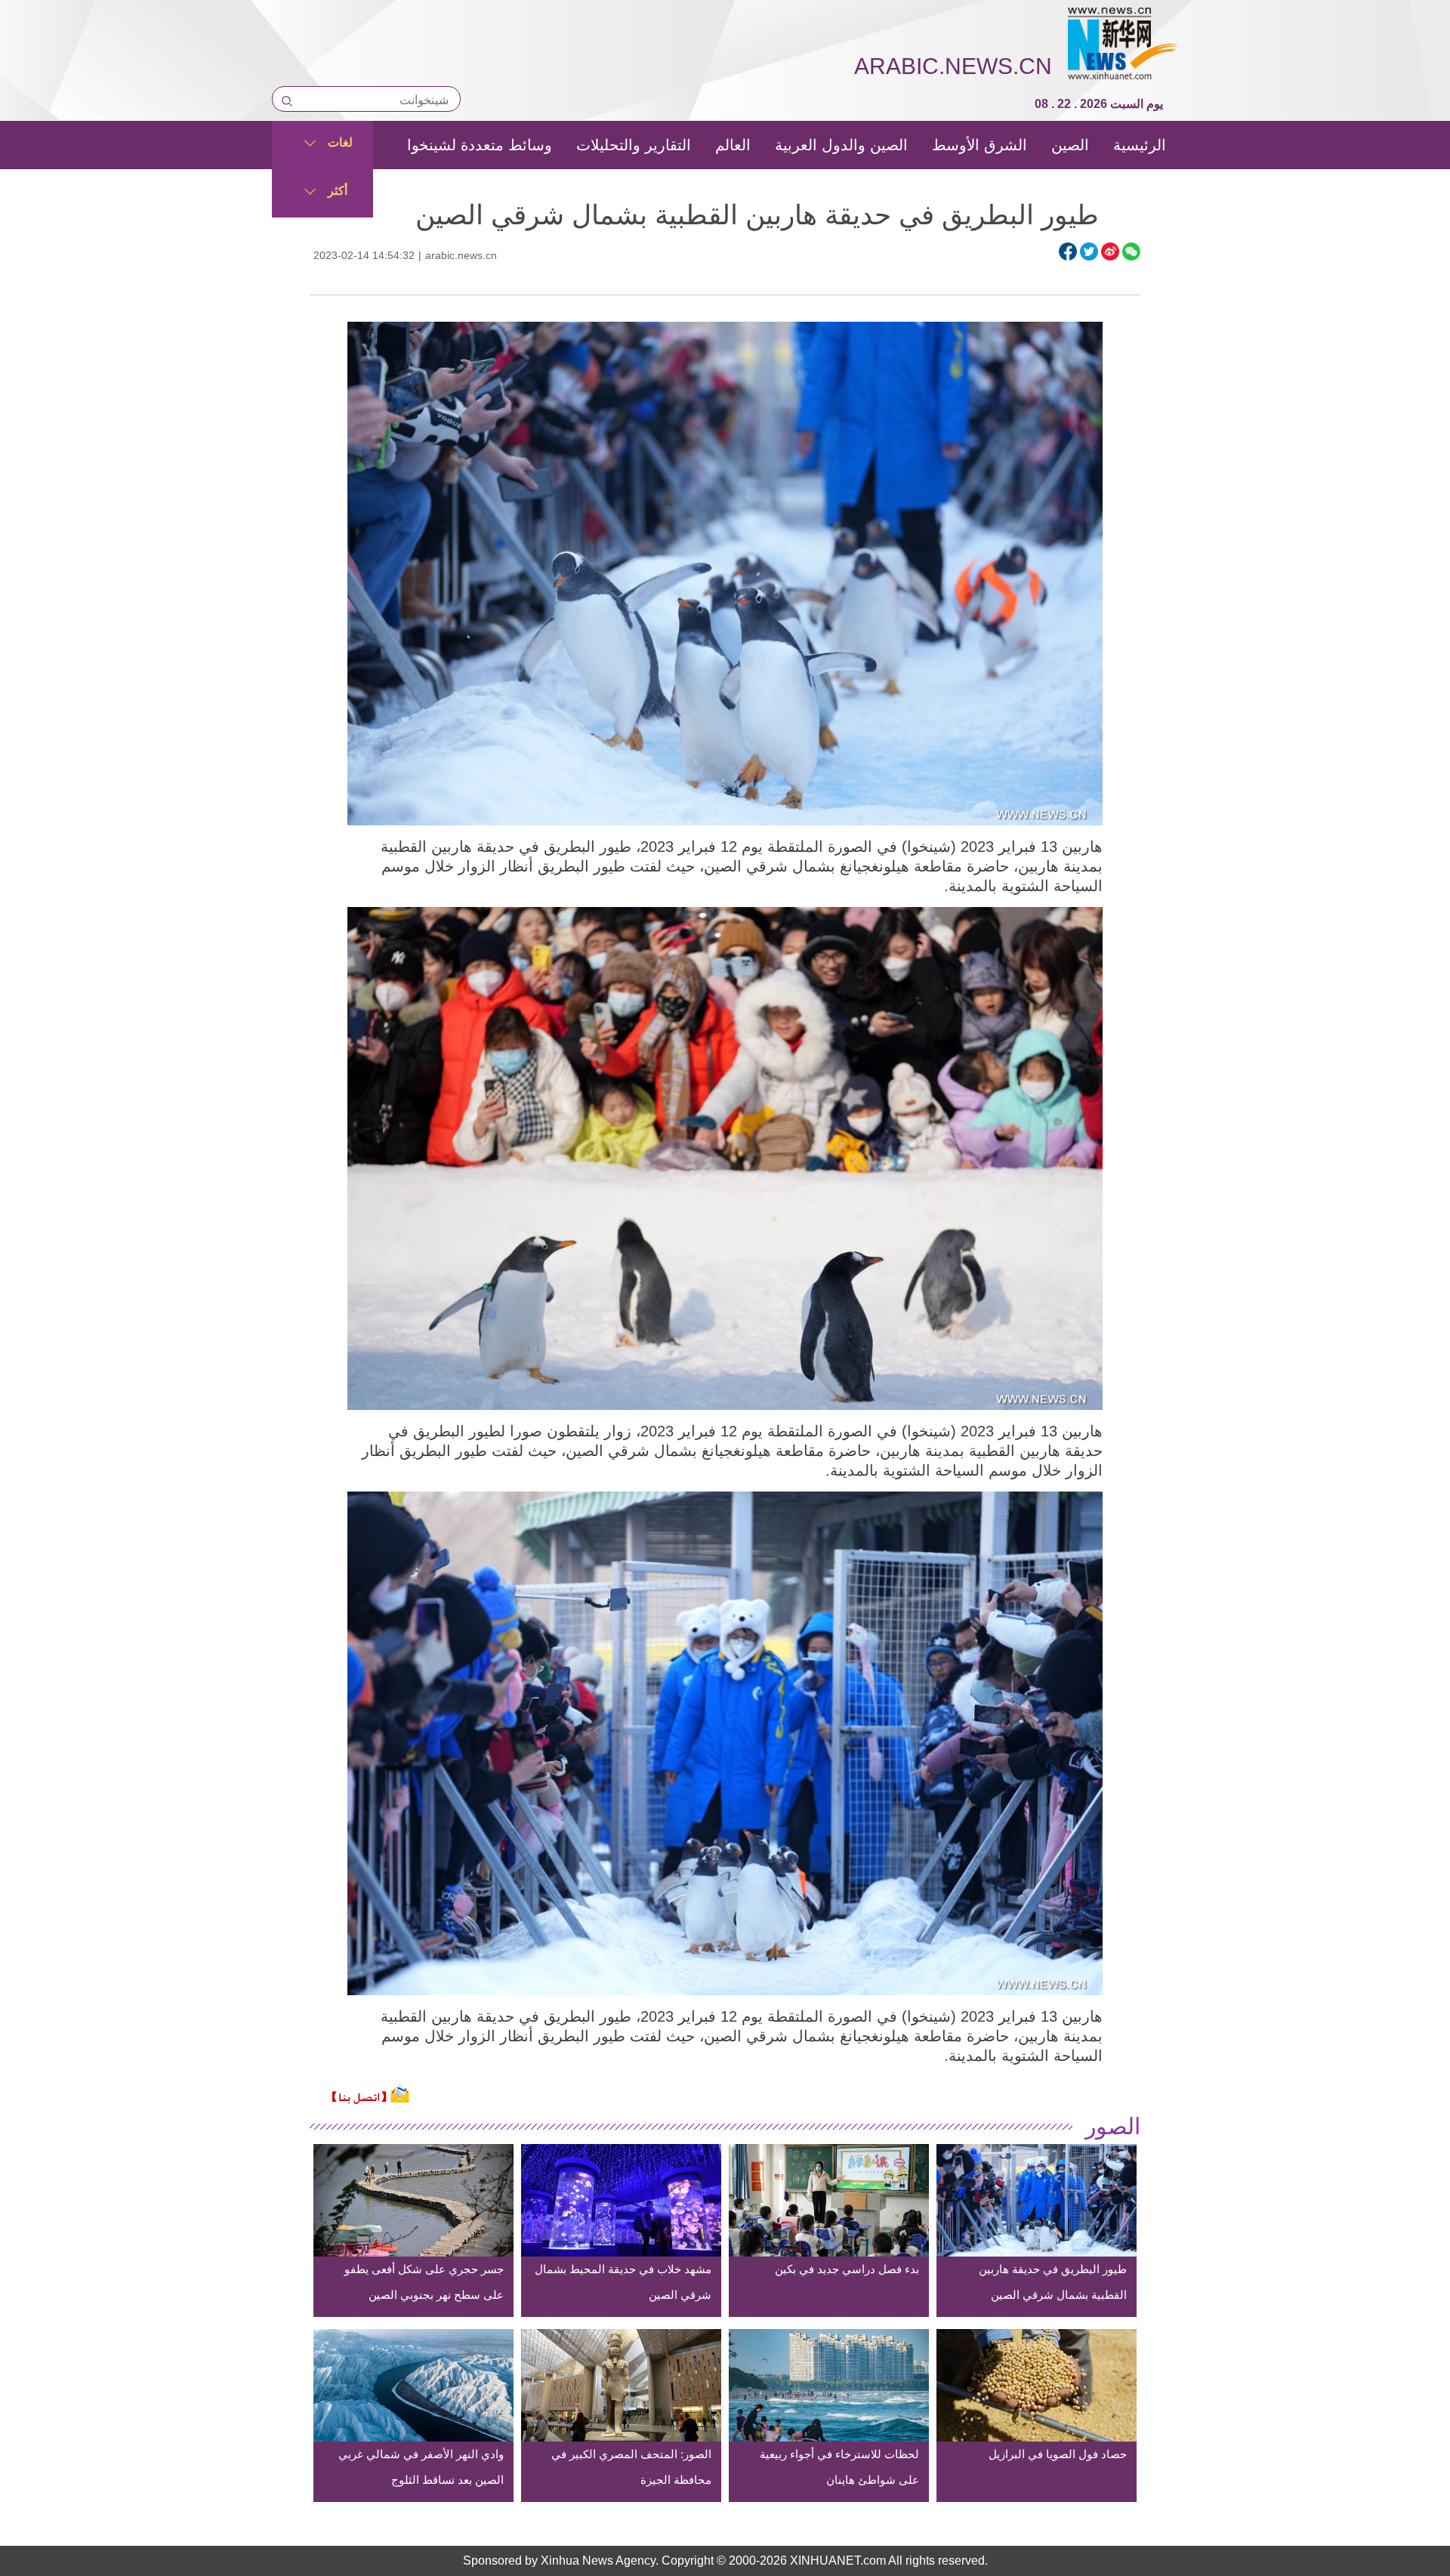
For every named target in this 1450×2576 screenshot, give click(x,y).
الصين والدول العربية (841, 145)
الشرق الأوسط (980, 145)
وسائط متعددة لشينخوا (480, 145)
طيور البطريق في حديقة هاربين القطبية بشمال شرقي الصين (1053, 2282)
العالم (733, 145)
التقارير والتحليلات (634, 145)
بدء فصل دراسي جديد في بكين (847, 2269)
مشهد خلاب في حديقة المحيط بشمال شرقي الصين (623, 2282)
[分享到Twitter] (1089, 251)
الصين (1070, 145)
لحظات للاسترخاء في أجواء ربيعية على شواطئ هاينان (839, 2467)
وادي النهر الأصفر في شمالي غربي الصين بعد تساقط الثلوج (421, 2467)
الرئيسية (1140, 145)
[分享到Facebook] (1068, 251)
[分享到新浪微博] (1110, 251)
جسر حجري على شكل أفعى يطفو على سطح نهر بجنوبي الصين (424, 2282)
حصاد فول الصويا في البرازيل (1058, 2454)
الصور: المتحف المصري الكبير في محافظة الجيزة (631, 2467)
